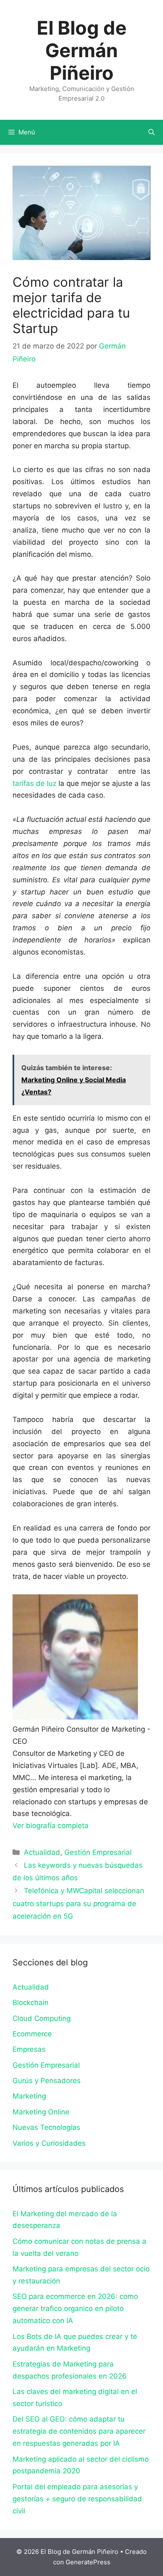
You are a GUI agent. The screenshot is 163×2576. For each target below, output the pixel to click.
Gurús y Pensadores (47, 2081)
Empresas (29, 2049)
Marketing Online (41, 2112)
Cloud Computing (42, 2018)
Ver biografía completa (51, 1826)
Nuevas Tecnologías (46, 2127)
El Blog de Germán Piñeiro (82, 50)
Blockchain (31, 2003)
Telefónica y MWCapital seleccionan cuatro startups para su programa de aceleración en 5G (78, 1903)
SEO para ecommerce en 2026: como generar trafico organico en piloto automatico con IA (75, 2308)
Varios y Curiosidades (49, 2143)
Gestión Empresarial (98, 1852)
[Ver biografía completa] (93, 1826)
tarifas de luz (34, 783)
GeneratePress (88, 2562)
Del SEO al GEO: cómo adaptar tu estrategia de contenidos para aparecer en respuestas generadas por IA (79, 2431)
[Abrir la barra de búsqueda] (152, 132)
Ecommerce (32, 2034)
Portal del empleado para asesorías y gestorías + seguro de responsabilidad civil (77, 2499)
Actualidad (42, 1852)
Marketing (29, 2096)
